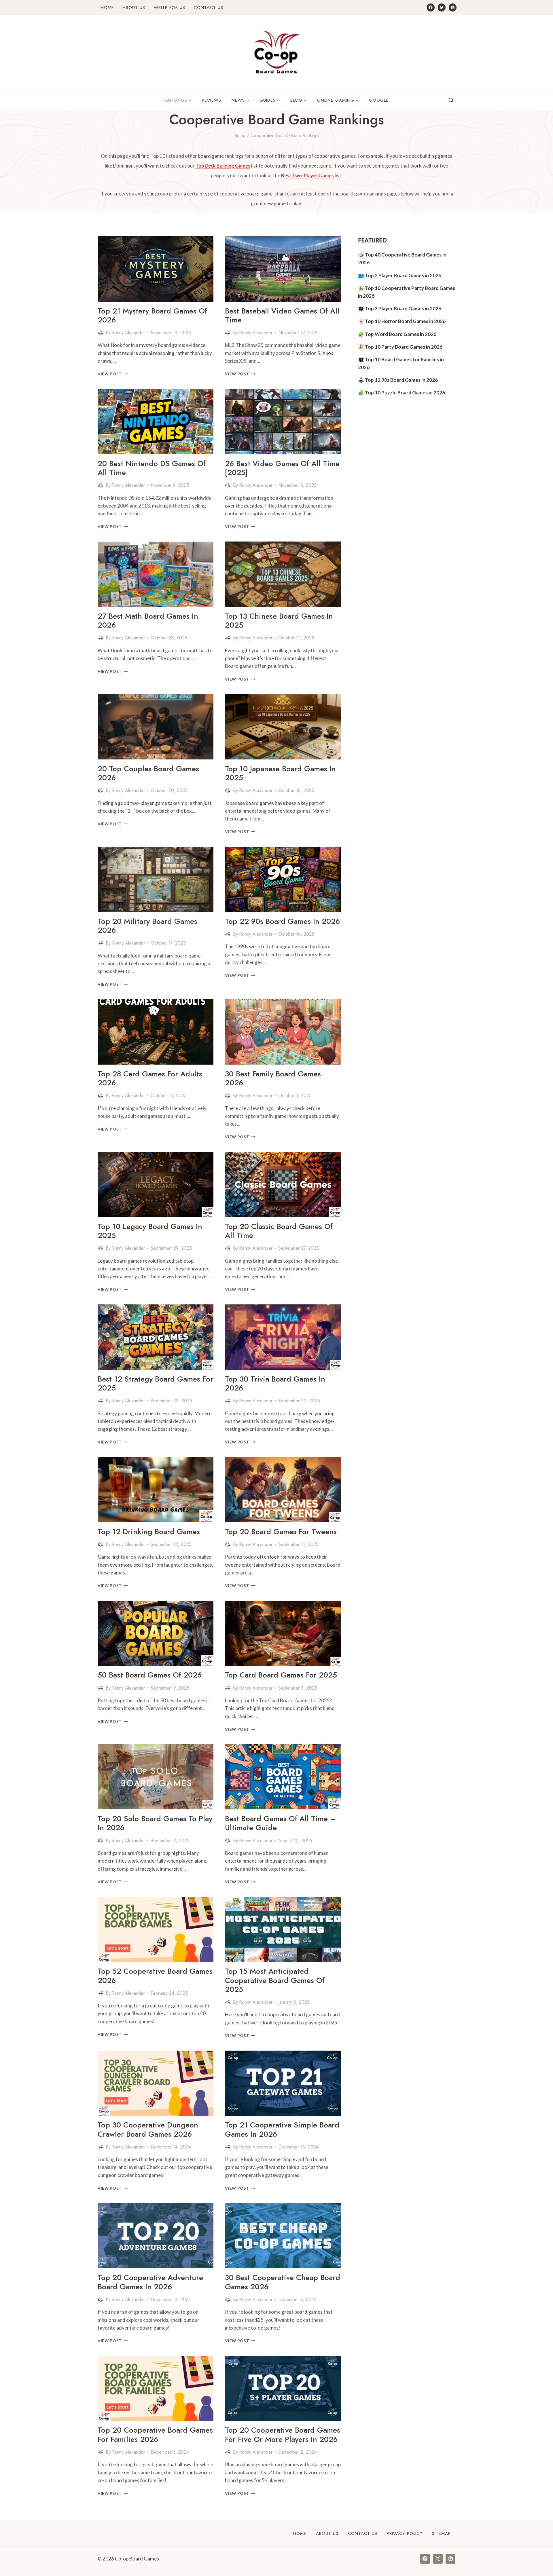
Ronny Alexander (128, 333)
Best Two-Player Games (307, 175)
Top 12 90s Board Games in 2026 (401, 380)
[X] (438, 2559)
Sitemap (441, 2533)
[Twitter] (442, 7)
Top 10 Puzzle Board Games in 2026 (405, 393)
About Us (134, 7)
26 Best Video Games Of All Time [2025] (282, 468)
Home (107, 7)
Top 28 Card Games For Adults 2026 (150, 1078)
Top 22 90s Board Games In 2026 (282, 921)
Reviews (212, 100)
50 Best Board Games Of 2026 (150, 1675)
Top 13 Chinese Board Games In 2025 (279, 621)
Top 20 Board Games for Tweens (281, 1532)
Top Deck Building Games (223, 166)
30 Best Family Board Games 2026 (273, 1078)
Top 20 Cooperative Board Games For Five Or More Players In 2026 (283, 2435)
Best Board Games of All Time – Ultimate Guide (280, 1823)
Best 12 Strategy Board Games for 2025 (155, 1383)
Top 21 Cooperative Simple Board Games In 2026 (282, 2129)
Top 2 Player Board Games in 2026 (403, 275)
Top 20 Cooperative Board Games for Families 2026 (155, 2435)
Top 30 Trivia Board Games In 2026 (275, 1383)
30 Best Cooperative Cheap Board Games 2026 (283, 2282)
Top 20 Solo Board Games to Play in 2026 (155, 1823)
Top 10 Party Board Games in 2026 (404, 347)
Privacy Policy (405, 2533)
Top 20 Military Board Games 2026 (147, 926)
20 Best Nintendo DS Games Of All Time (152, 468)
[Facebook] (431, 7)
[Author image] (101, 333)
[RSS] (453, 7)
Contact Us (209, 7)
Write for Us (170, 7)
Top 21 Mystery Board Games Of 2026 (152, 315)
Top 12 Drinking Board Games (149, 1532)
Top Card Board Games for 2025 (281, 1675)
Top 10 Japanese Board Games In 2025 (280, 773)
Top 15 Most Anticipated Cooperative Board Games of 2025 (275, 1980)
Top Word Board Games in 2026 (401, 334)
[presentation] (156, 269)
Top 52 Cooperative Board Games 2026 (155, 1976)
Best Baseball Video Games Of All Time (282, 315)
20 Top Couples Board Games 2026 (148, 773)
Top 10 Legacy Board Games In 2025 (150, 1231)
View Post (113, 374)
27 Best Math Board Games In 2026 (148, 621)
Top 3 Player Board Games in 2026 (403, 308)
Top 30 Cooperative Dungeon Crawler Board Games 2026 (148, 2129)
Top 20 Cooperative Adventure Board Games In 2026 (150, 2282)
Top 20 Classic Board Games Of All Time (279, 1231)
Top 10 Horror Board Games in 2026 (405, 321)
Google (379, 100)
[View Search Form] (451, 100)
